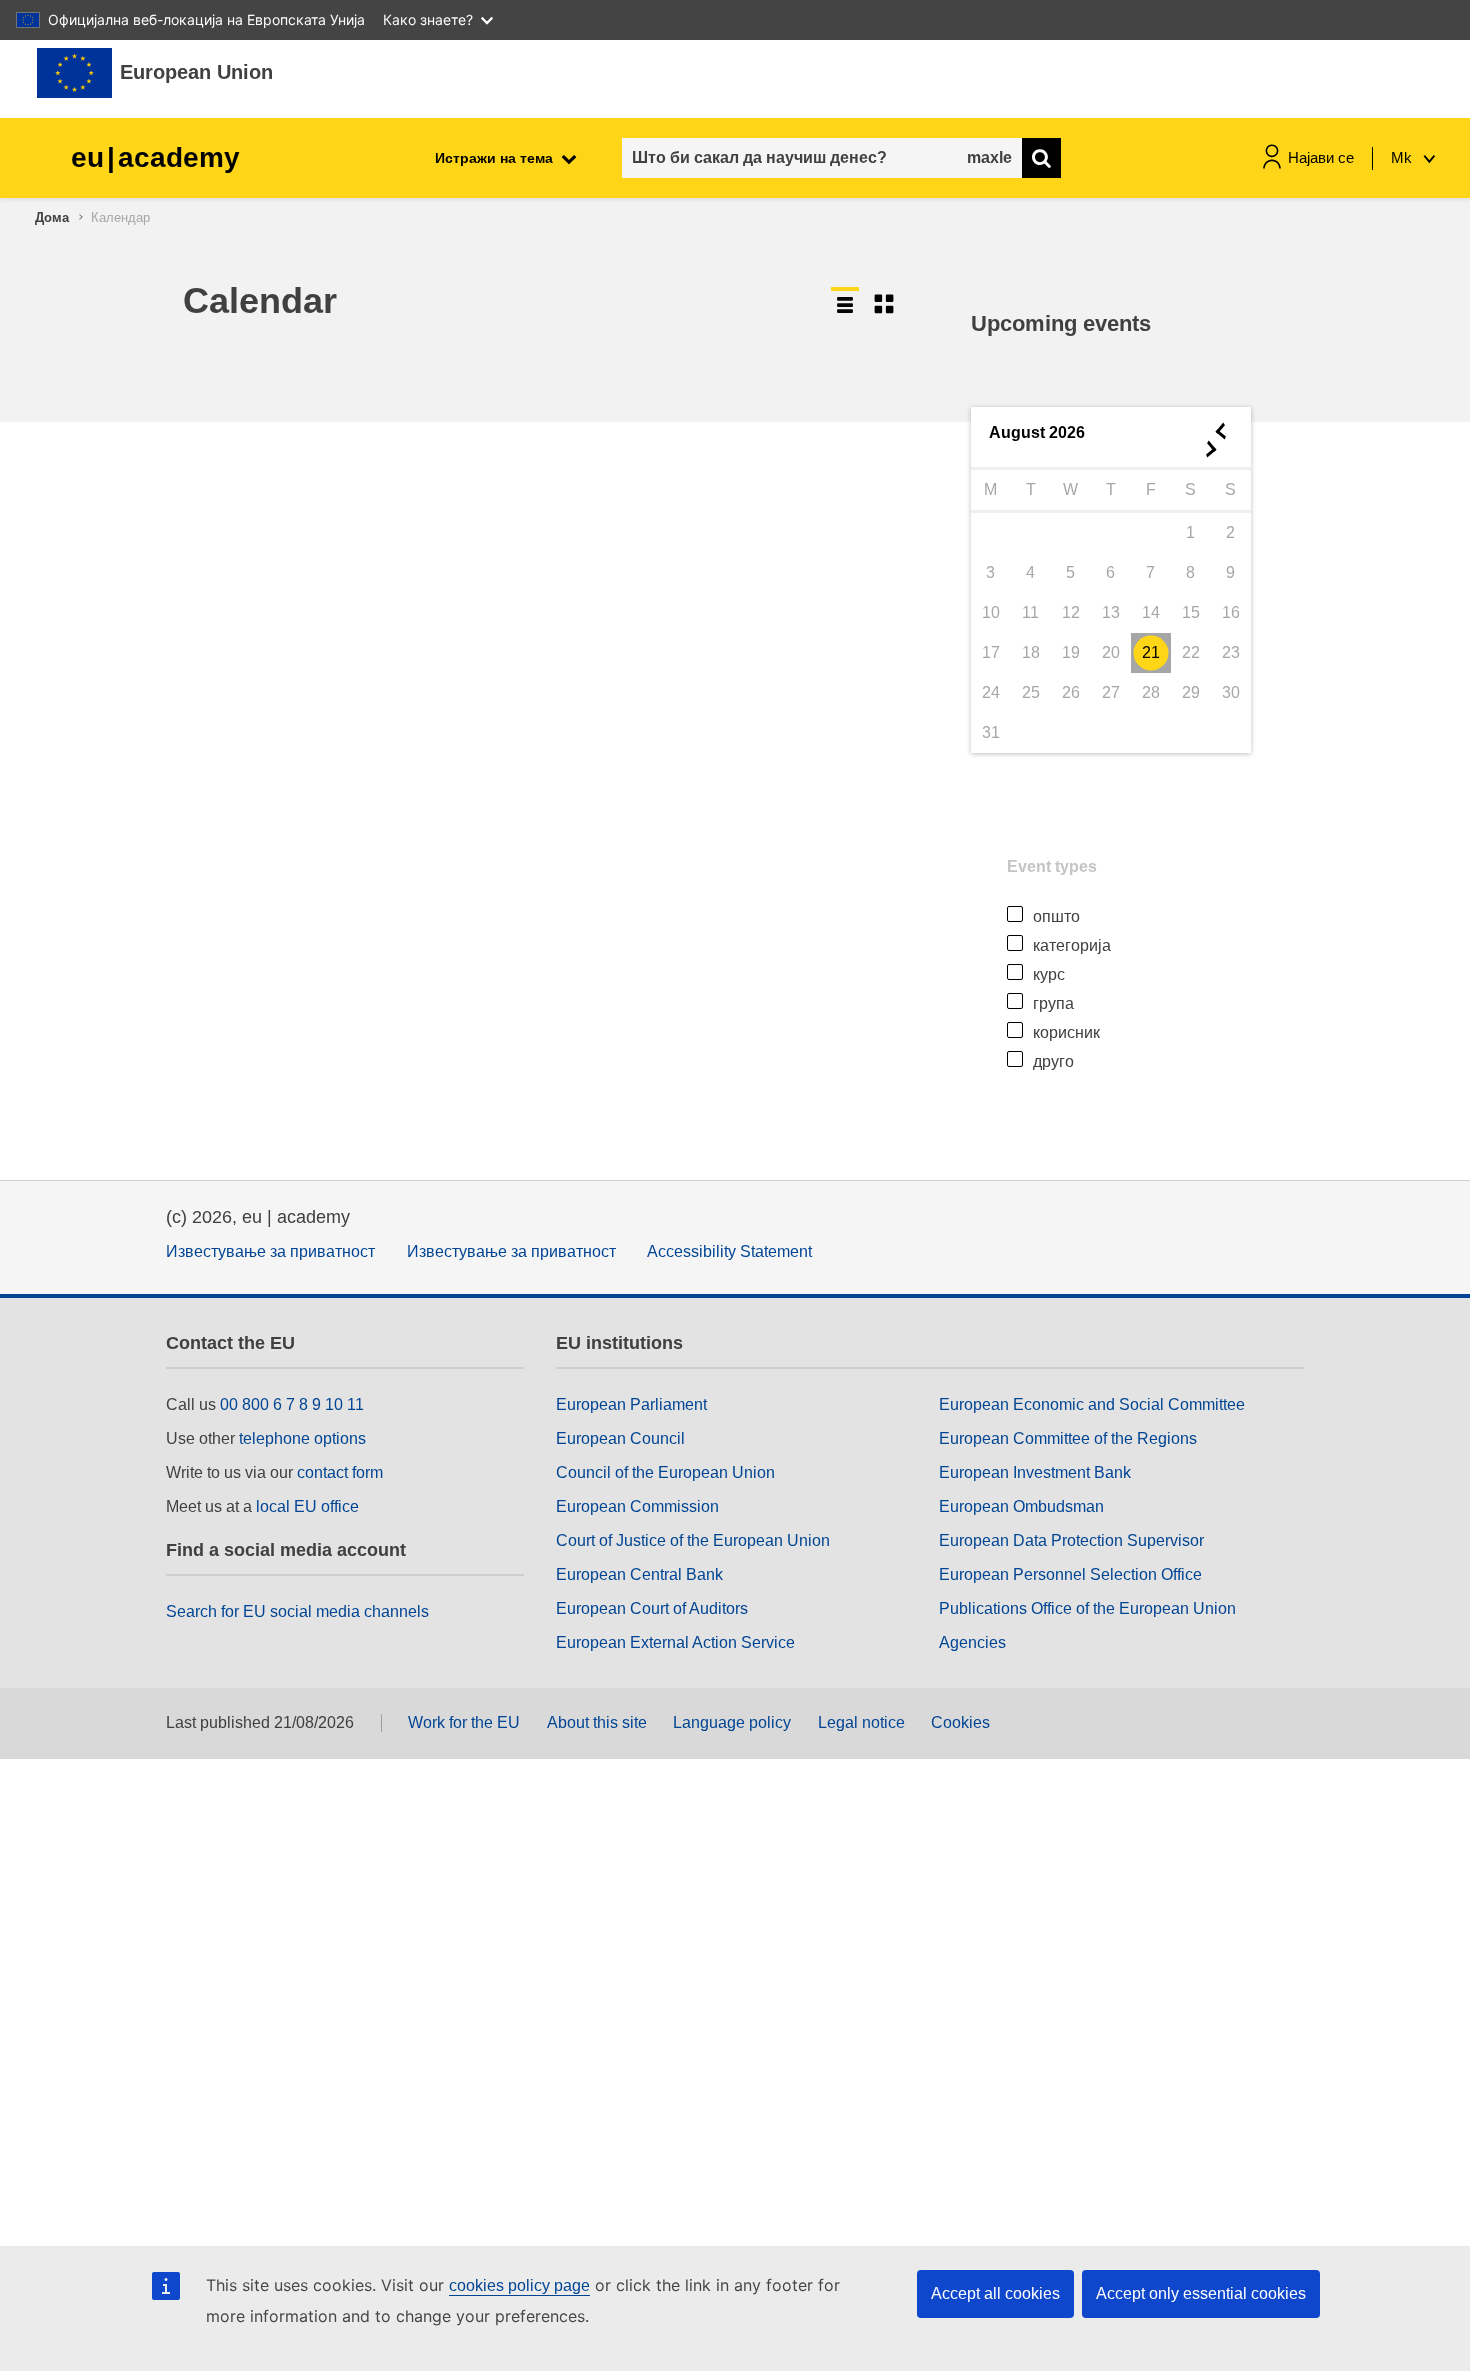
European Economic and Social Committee (1092, 1404)
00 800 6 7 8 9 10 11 (292, 1404)
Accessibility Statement (729, 1251)
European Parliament (631, 1404)
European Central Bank (639, 1574)
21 (1151, 652)
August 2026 (1037, 432)
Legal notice (861, 1722)
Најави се (1321, 157)
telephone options (302, 1438)
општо (1056, 916)
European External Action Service (675, 1642)
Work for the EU (464, 1722)
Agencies (972, 1642)
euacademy (155, 157)
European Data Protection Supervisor (1071, 1540)
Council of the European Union (665, 1472)
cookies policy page (519, 2285)
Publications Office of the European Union (1087, 1608)
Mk (1403, 157)
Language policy (732, 1722)
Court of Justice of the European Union (693, 1540)
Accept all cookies (995, 2293)
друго (1053, 1061)
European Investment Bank (1035, 1472)
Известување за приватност (270, 1251)
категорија (1072, 945)
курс (1049, 974)
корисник (1066, 1032)
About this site (597, 1722)
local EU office (307, 1506)
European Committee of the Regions (1068, 1438)
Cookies (960, 1722)
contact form (340, 1472)
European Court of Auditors (652, 1608)
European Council (620, 1438)
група (1053, 1003)
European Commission (637, 1506)
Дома (52, 217)
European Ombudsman (1021, 1506)
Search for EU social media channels (297, 1611)
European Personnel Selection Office (1070, 1574)
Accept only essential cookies (1201, 2293)
